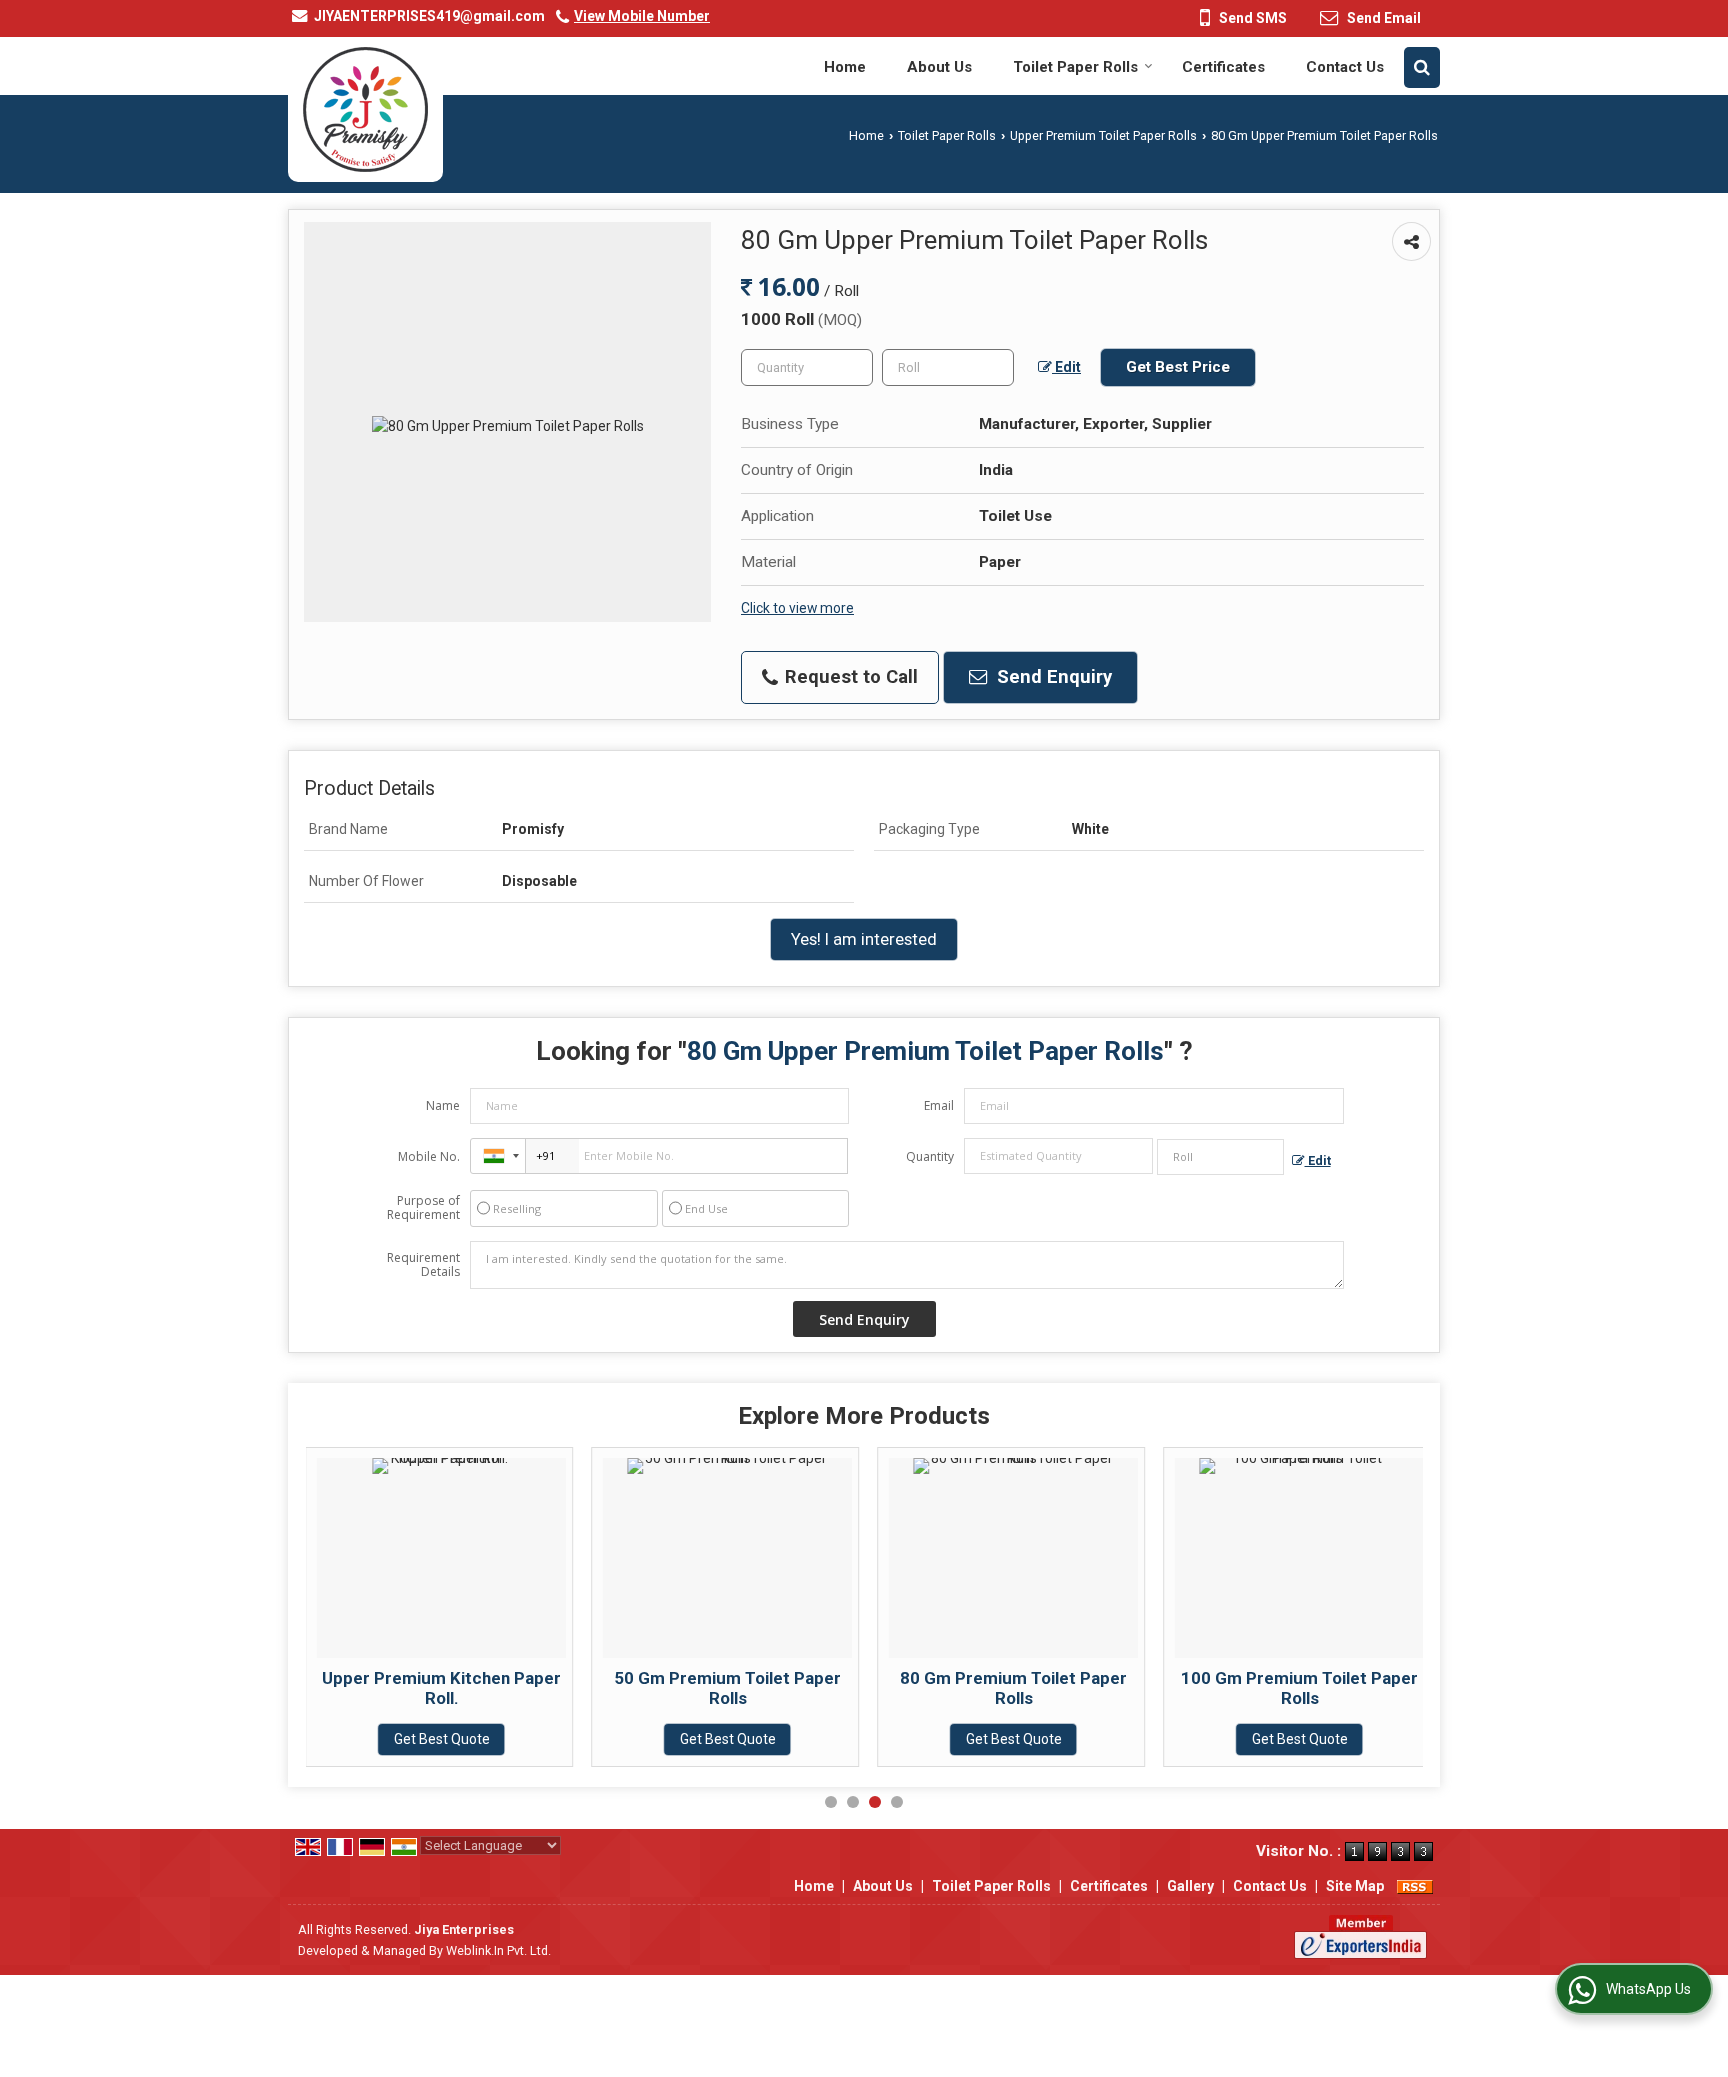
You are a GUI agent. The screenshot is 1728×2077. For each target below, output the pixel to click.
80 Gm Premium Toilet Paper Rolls (1013, 1688)
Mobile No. (429, 1156)
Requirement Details (423, 1265)
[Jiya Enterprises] (365, 109)
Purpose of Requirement (423, 1208)
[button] (642, 16)
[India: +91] (498, 1156)
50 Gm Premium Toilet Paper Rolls (727, 1688)
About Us (939, 67)
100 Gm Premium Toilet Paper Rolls (1299, 1688)
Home (845, 67)
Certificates (1223, 67)
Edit (1066, 367)
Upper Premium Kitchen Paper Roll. (441, 1688)
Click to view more (797, 608)
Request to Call (849, 677)
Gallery (1190, 1886)
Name (443, 1105)
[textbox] (948, 367)
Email (939, 1105)
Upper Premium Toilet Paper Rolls (1103, 135)
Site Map (1355, 1886)
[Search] (1422, 67)
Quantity (930, 1156)
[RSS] (1415, 1886)
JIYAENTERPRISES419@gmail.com (429, 16)
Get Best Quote (442, 1739)
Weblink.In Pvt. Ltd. (498, 1950)
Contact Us (1345, 67)
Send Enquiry (1052, 677)
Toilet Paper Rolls (1075, 67)
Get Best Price (1178, 367)
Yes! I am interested (864, 939)
